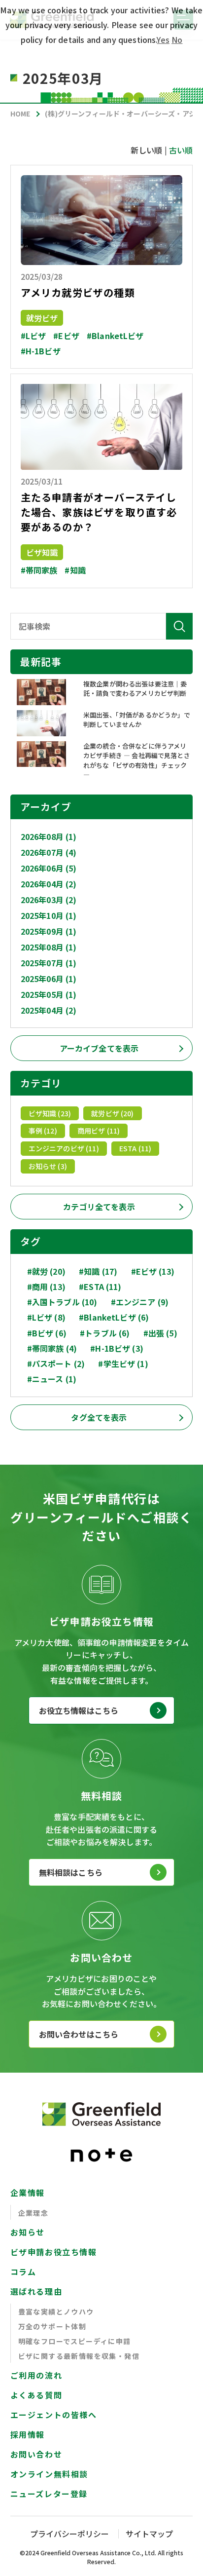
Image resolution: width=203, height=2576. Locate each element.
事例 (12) (43, 1131)
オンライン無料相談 (49, 2474)
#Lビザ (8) (46, 1317)
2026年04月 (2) (49, 884)
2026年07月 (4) (49, 852)
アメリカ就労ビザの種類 (78, 292)
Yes (163, 39)
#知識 (75, 570)
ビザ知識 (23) (50, 1113)
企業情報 (28, 2193)
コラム (23, 2272)
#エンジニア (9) (140, 1302)
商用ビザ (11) (99, 1131)
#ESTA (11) (100, 1287)
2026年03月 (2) (49, 900)
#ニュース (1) (52, 1379)
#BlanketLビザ (115, 336)
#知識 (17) (98, 1271)
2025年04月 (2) (49, 1010)
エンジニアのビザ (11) (64, 1148)
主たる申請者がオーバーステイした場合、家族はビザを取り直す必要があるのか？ (99, 512)
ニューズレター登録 (49, 2494)
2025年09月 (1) (49, 931)
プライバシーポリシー (69, 2534)
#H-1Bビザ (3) (117, 1348)
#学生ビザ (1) (123, 1364)
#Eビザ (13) (153, 1271)
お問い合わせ (36, 2454)
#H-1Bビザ (41, 351)
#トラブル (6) (105, 1333)
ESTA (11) (135, 1148)
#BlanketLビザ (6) (114, 1317)
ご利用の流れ (36, 2375)
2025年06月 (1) (49, 979)
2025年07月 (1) (49, 963)
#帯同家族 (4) (52, 1348)
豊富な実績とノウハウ (56, 2311)
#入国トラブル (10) (62, 1302)
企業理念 (34, 2213)
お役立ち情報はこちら (79, 1710)
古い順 (181, 150)
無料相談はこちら (71, 1872)
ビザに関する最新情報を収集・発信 (79, 2356)
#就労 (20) (46, 1271)
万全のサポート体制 (52, 2326)
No (177, 39)
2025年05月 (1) (49, 994)
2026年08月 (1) (49, 836)
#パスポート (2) (56, 1364)
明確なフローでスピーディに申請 (75, 2341)
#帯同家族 (39, 570)
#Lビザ (34, 336)
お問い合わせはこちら (79, 2034)
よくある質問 (36, 2395)
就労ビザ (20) (112, 1113)
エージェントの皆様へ (54, 2415)
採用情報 (28, 2434)
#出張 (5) (160, 1333)
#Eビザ (66, 336)
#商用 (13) (46, 1287)
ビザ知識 (42, 552)
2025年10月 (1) (49, 915)
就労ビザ (42, 318)
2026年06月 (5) (49, 868)
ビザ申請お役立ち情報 (54, 2252)
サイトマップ (149, 2534)
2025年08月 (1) (49, 947)
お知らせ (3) (48, 1166)
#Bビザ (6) (47, 1333)
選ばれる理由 (36, 2291)
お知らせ (28, 2232)
